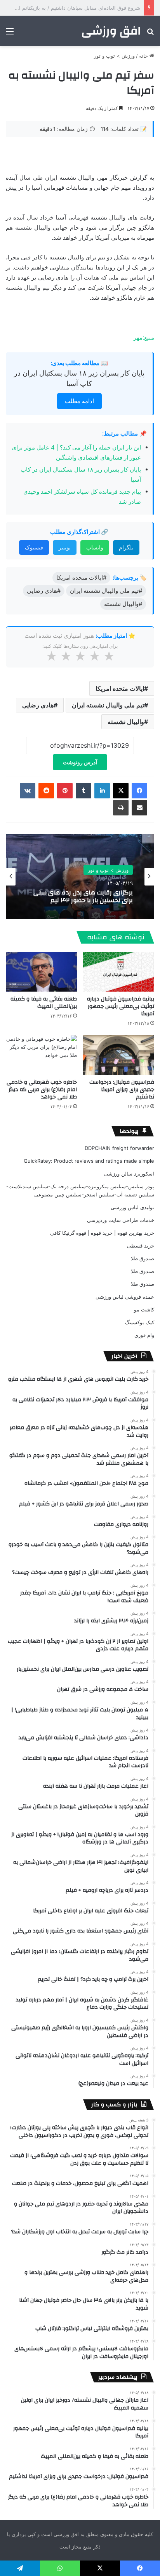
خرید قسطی (141, 1246)
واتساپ (95, 547)
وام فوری (144, 1335)
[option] (80, 877)
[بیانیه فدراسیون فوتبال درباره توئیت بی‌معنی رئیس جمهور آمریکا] (119, 972)
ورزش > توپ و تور (114, 56)
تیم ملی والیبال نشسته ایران (108, 705)
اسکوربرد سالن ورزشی (129, 1174)
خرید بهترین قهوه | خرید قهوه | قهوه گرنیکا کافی (102, 1233)
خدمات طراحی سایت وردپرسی (121, 1220)
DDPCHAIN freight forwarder (119, 1148)
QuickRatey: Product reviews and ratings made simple (89, 1161)
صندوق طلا (143, 1258)
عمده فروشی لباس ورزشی (125, 1297)
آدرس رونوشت (80, 762)
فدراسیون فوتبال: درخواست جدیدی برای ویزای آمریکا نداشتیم (122, 1090)
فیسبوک (34, 547)
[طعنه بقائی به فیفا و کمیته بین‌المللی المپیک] (41, 972)
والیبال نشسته (126, 722)
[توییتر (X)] (121, 791)
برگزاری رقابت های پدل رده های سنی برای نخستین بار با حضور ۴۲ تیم (83, 896)
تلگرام (126, 547)
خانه (144, 56)
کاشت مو (144, 1309)
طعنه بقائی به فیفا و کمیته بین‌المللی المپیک (44, 1003)
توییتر (65, 547)
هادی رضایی (38, 705)
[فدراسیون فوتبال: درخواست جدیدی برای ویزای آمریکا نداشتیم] (119, 1055)
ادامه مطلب (79, 401)
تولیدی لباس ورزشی (132, 1207)
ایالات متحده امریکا (120, 688)
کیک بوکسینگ (140, 1322)
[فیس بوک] (139, 791)
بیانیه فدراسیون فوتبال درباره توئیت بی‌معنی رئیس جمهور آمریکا (121, 1006)
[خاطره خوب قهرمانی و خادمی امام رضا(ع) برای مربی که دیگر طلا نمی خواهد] (41, 1055)
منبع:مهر (144, 337)
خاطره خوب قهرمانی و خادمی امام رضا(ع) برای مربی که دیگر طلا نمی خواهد (42, 1090)
